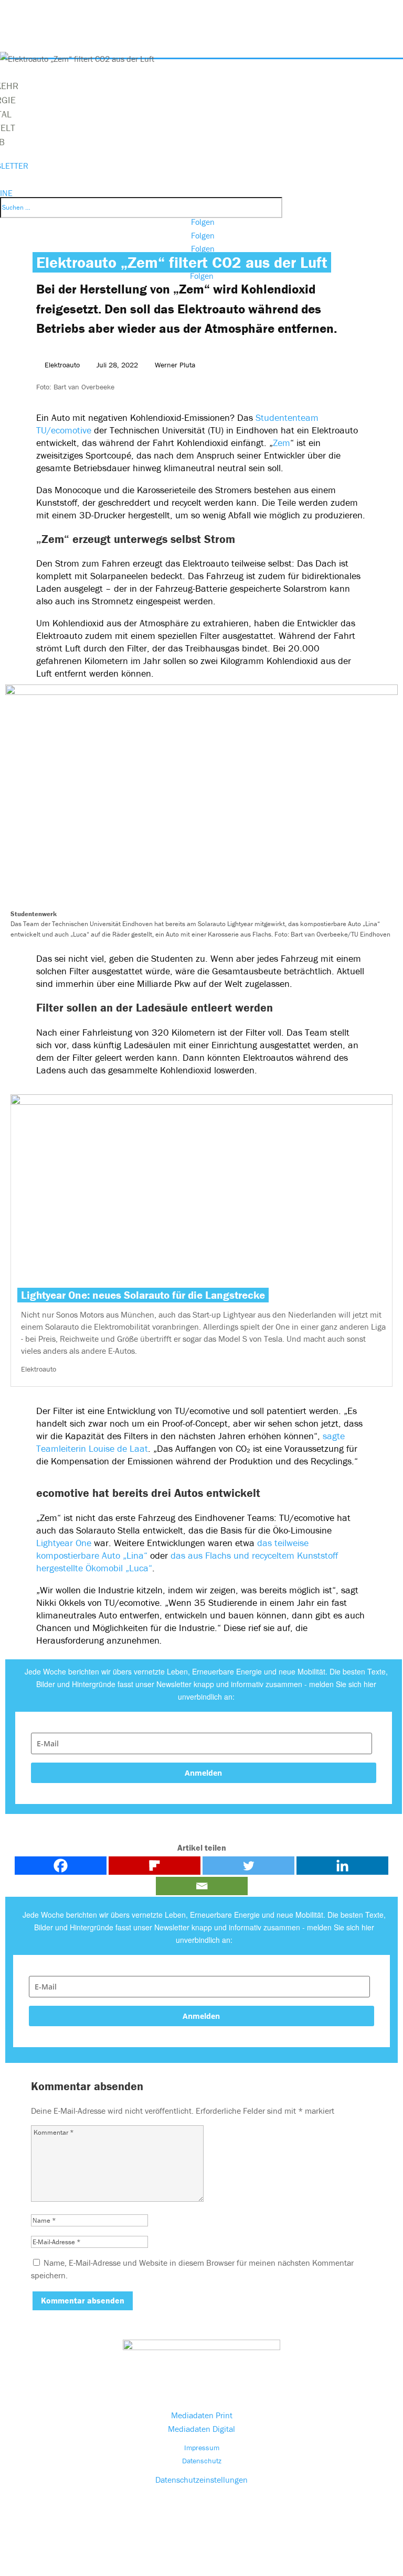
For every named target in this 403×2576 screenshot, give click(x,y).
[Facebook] (61, 1866)
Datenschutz (202, 2461)
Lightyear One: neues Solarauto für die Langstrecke (143, 1295)
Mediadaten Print (202, 2415)
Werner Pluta (175, 365)
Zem (282, 443)
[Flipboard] (155, 1866)
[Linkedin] (342, 1866)
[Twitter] (248, 1866)
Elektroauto (62, 365)
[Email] (202, 1886)
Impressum (202, 2448)
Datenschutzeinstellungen (201, 2480)
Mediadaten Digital (201, 2429)
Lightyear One (64, 1543)
